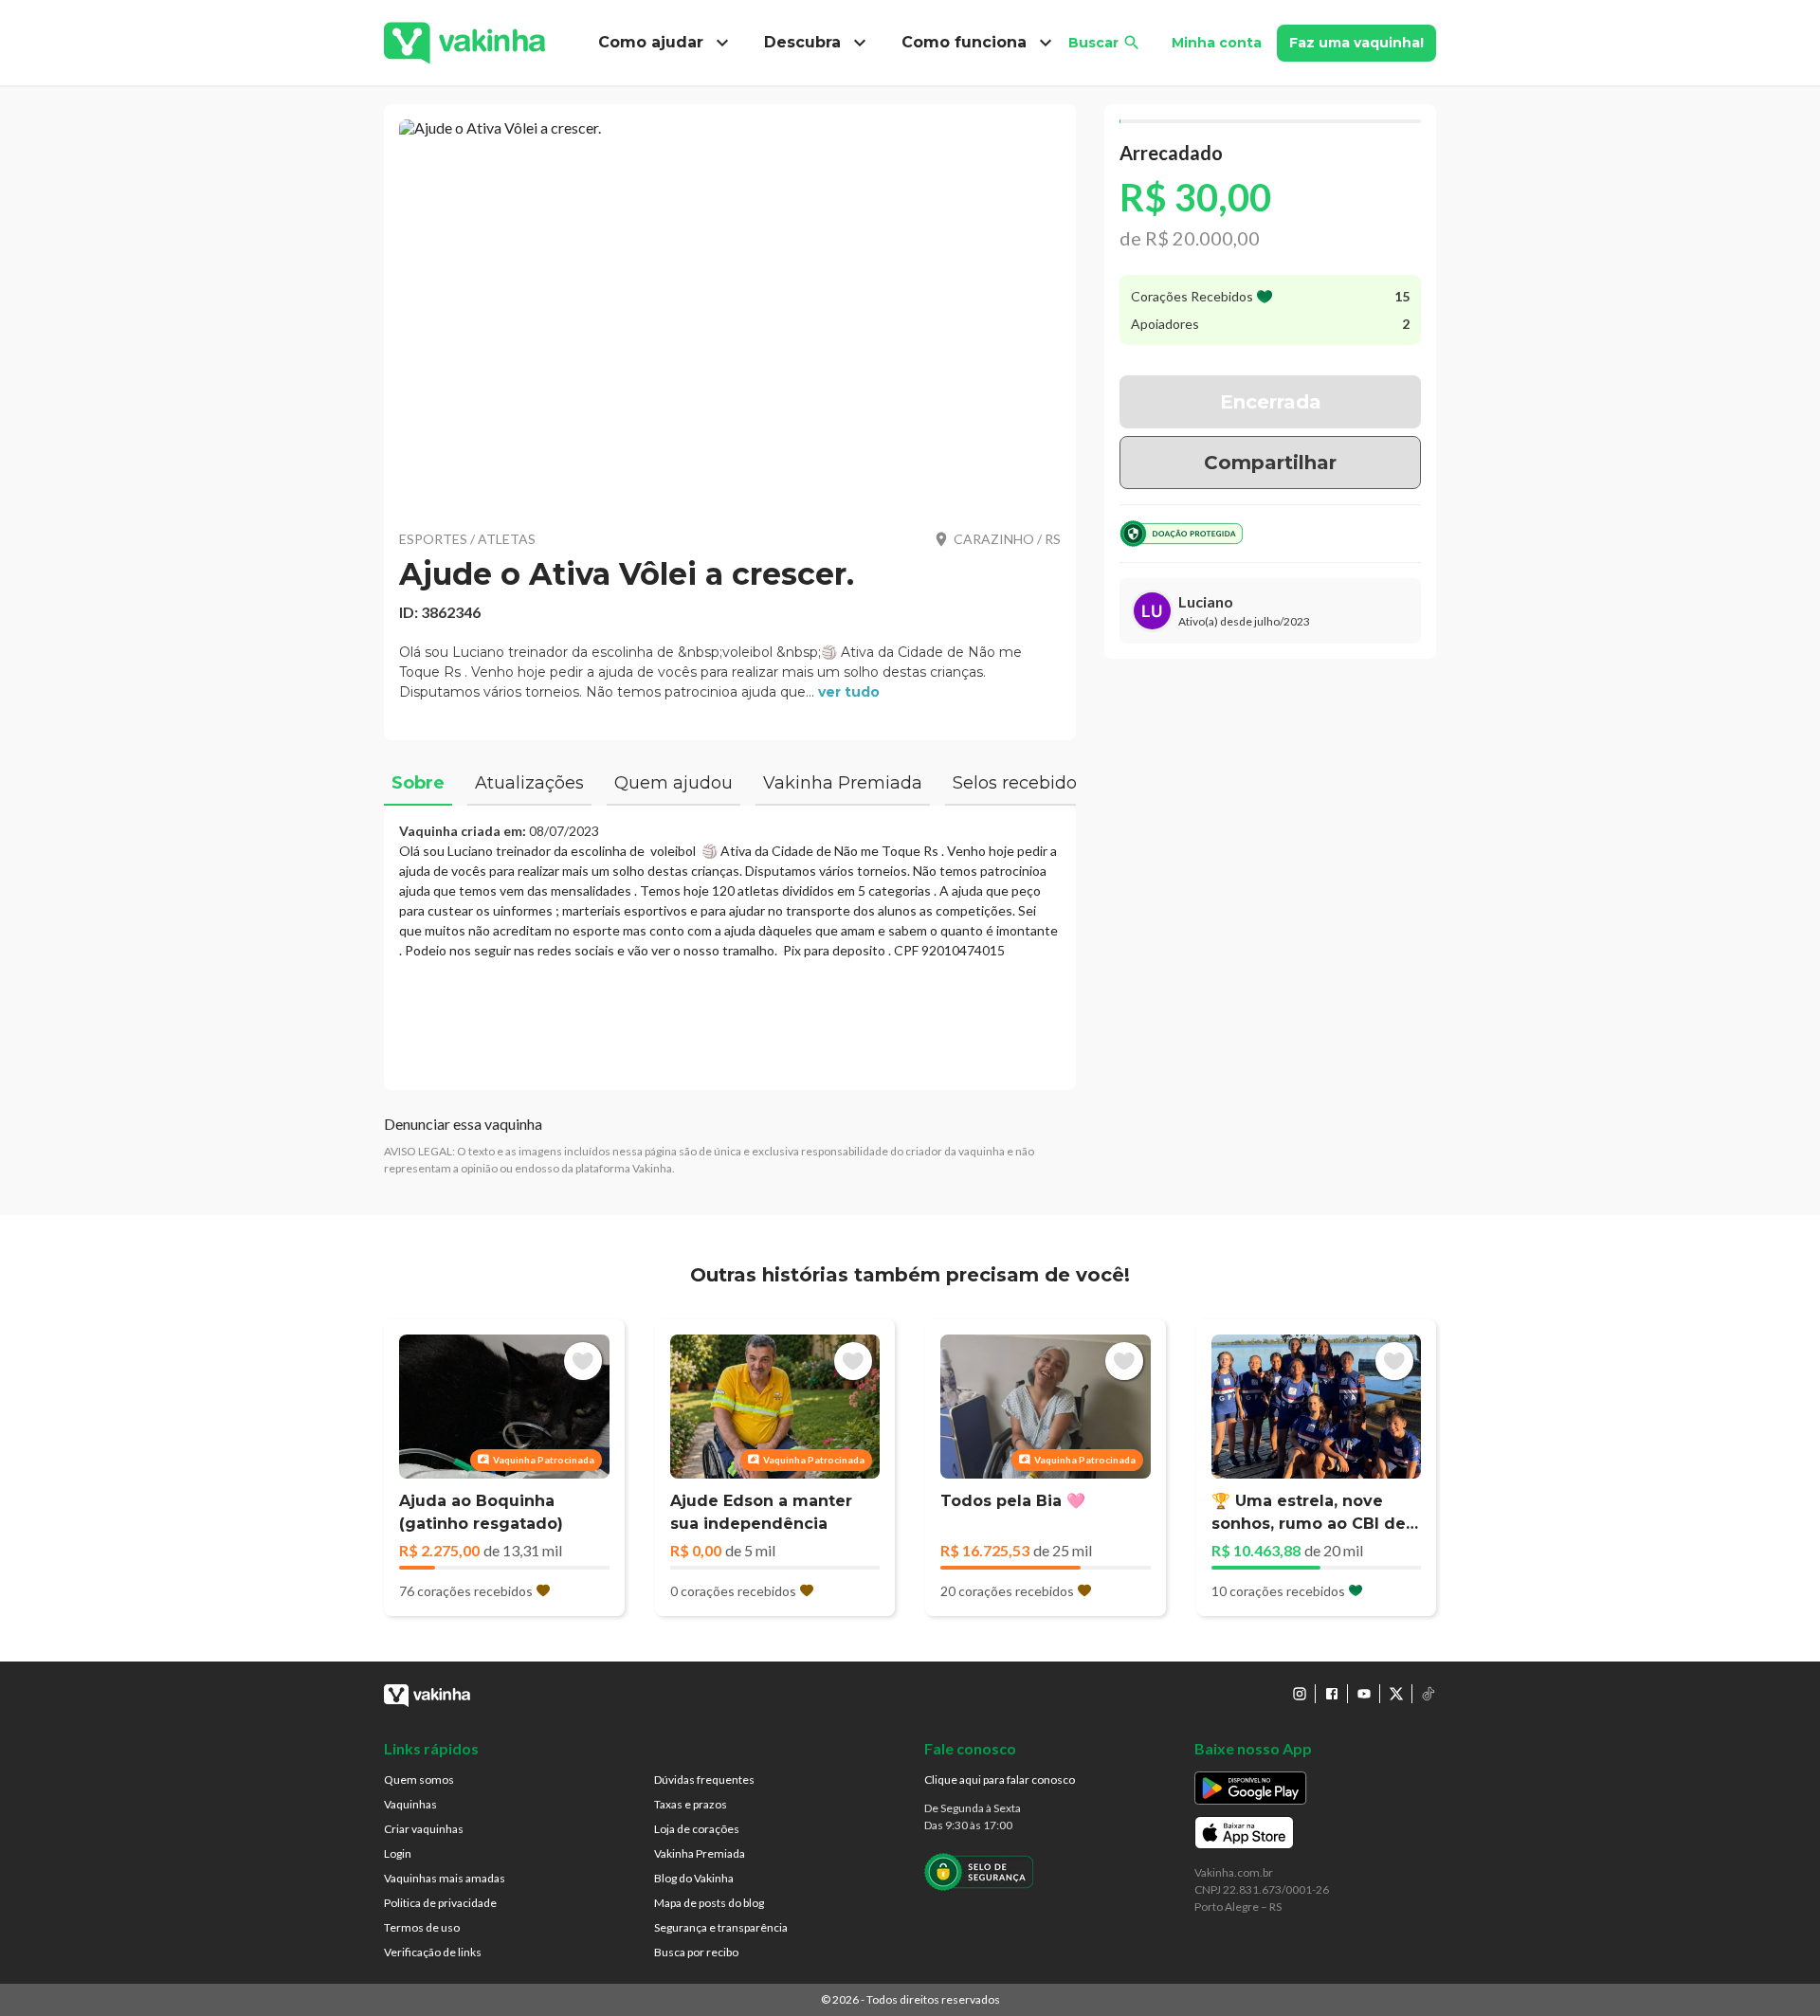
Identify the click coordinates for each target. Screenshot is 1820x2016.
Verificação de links (433, 1952)
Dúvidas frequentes (704, 1780)
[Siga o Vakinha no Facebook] (1332, 1694)
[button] (730, 313)
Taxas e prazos (691, 1804)
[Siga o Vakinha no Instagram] (1300, 1694)
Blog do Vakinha (694, 1878)
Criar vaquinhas (424, 1829)
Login (398, 1853)
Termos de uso (422, 1927)
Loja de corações (697, 1829)
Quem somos (419, 1780)
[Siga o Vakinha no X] (1396, 1694)
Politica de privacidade (440, 1903)
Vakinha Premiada (700, 1853)
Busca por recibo (696, 1952)
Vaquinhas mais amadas (445, 1878)
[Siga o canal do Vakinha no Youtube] (1364, 1694)
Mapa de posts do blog (709, 1903)
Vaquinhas (410, 1804)
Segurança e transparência (721, 1927)
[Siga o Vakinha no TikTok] (1429, 1694)
